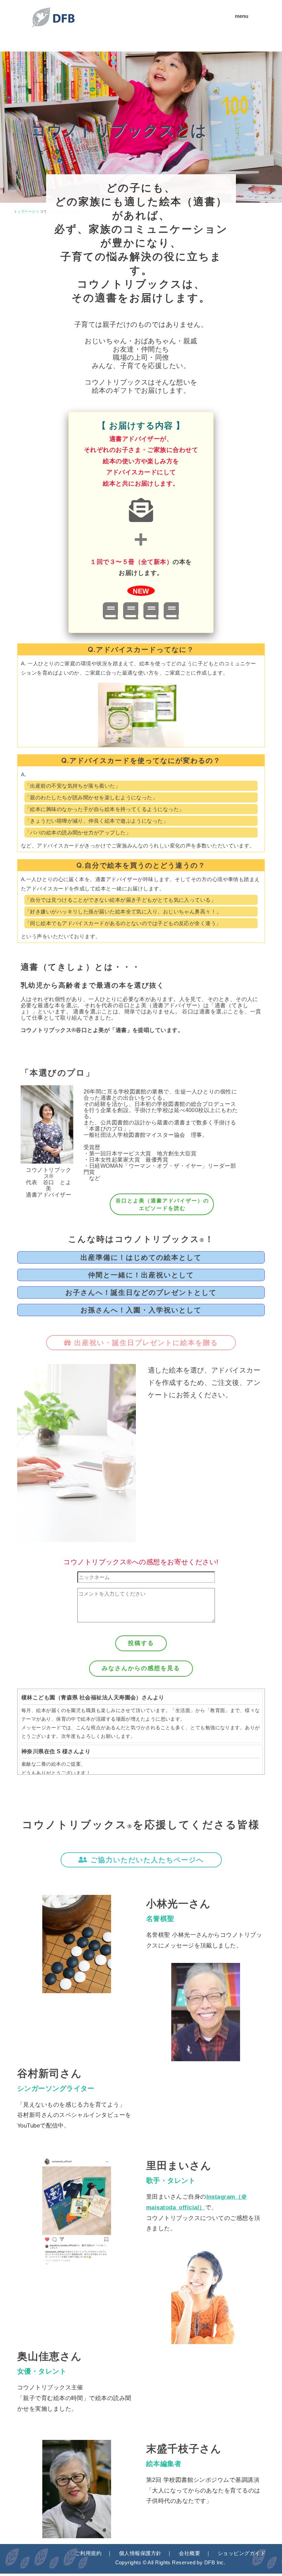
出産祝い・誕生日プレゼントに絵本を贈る (145, 1343)
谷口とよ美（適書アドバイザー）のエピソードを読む (162, 1204)
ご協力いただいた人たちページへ (146, 1860)
